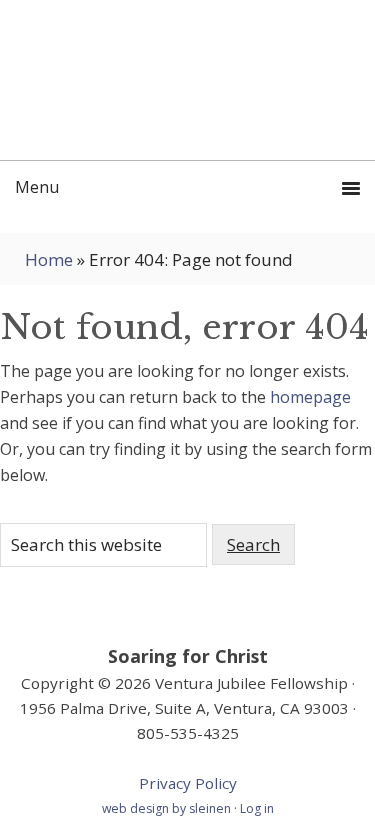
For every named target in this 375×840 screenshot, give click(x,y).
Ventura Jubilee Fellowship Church (188, 80)
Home (49, 259)
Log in (257, 808)
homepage (310, 397)
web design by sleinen (168, 808)
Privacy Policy (188, 783)
